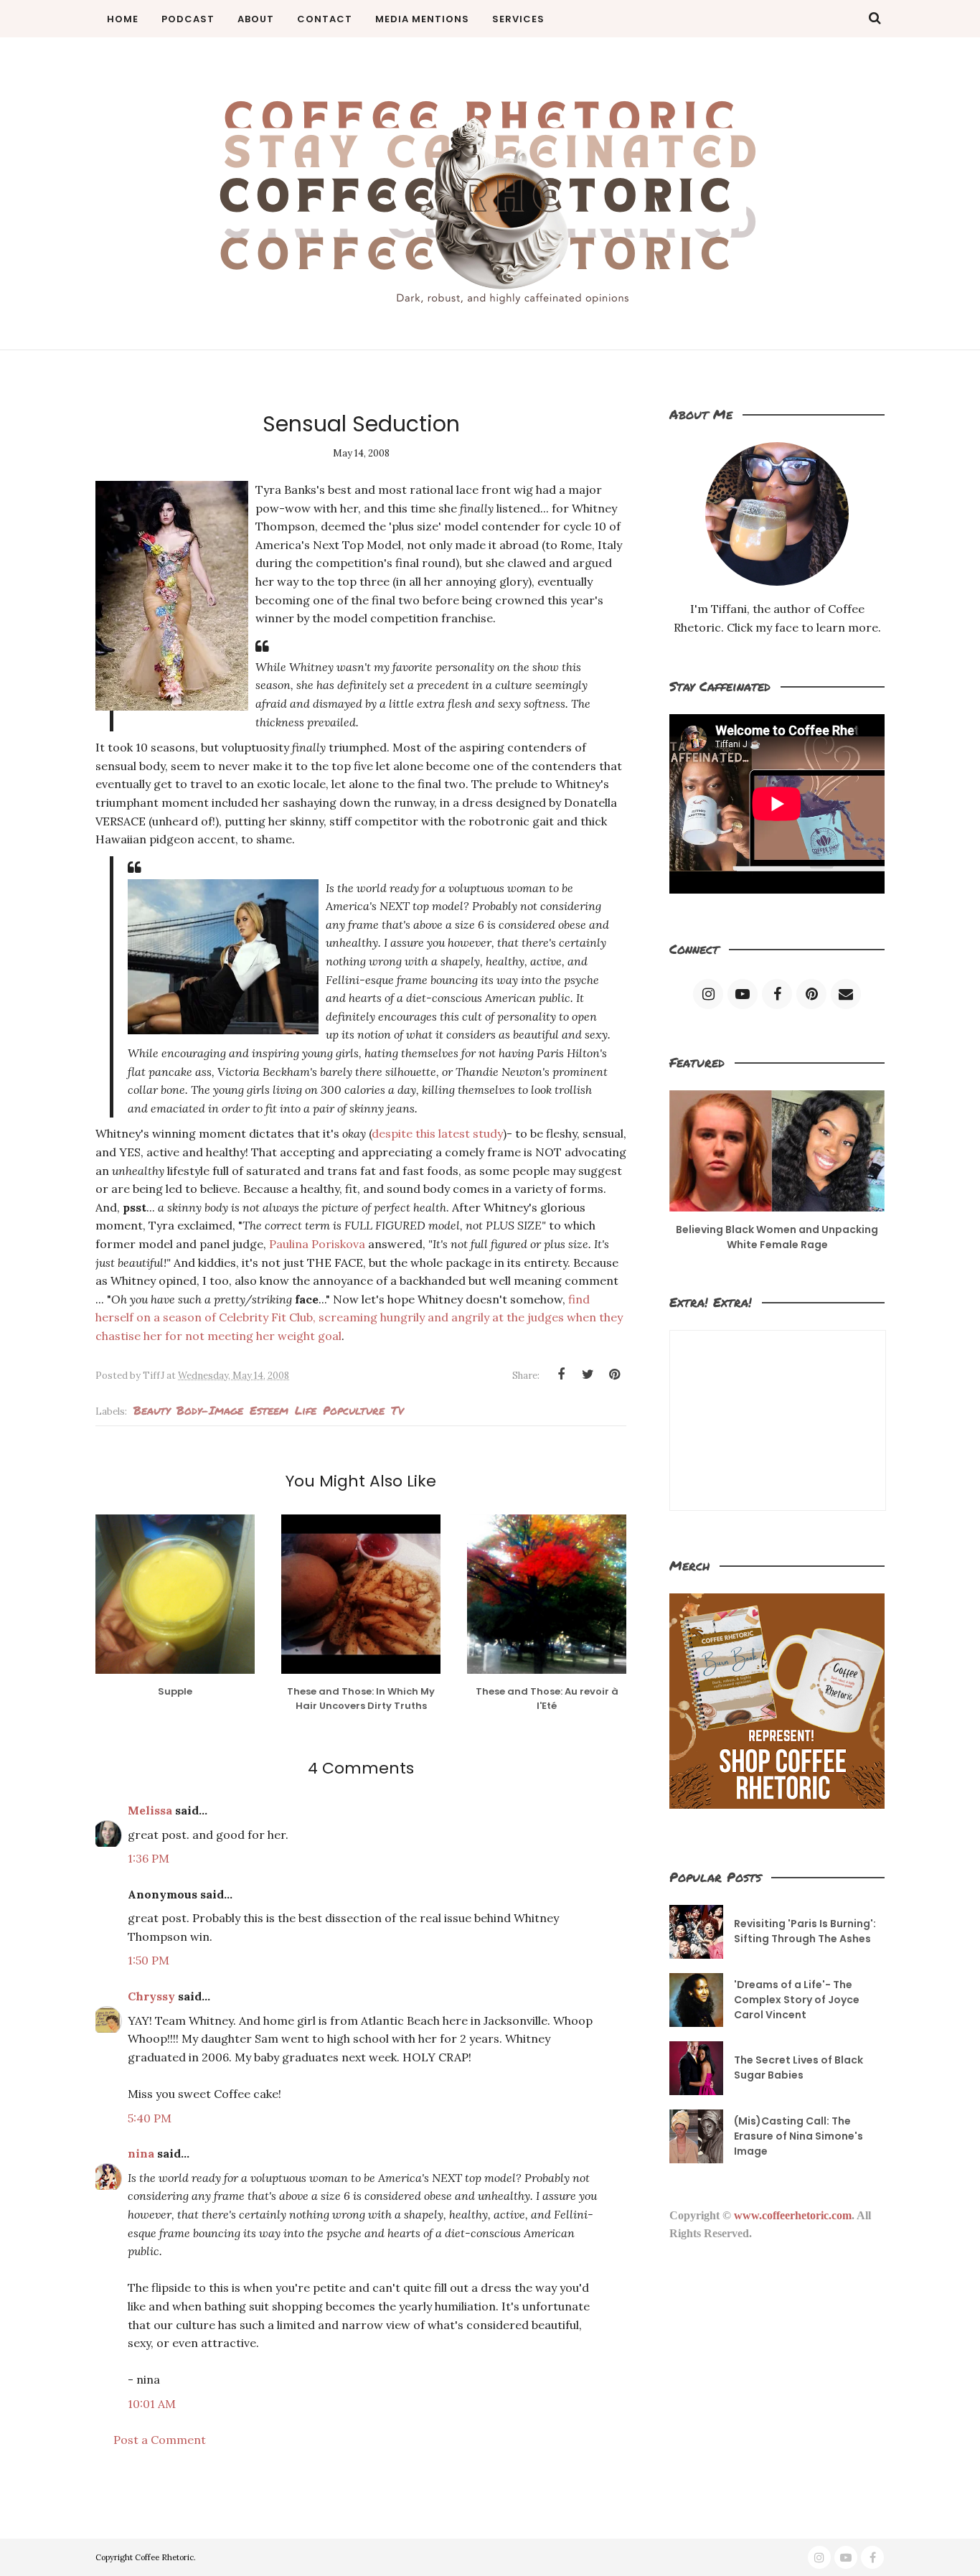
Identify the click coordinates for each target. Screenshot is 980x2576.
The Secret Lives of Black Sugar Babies (798, 2067)
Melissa (150, 1810)
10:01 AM (152, 2404)
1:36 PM (149, 1858)
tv (397, 1410)
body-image (210, 1410)
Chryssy (151, 1996)
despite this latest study (437, 1133)
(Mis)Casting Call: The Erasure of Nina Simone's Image (798, 2136)
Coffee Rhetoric (164, 2557)
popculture (354, 1410)
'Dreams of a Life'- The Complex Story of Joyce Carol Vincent (797, 2000)
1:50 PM (149, 1960)
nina (141, 2153)
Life (306, 1410)
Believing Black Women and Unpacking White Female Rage (777, 1237)
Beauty (152, 1410)
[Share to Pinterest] (614, 1374)
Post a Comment (160, 2440)
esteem (269, 1410)
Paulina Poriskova (319, 1244)
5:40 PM (150, 2118)
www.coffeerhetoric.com (793, 2215)
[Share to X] (588, 1374)
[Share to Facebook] (561, 1374)
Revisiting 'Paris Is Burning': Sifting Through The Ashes (805, 1931)
